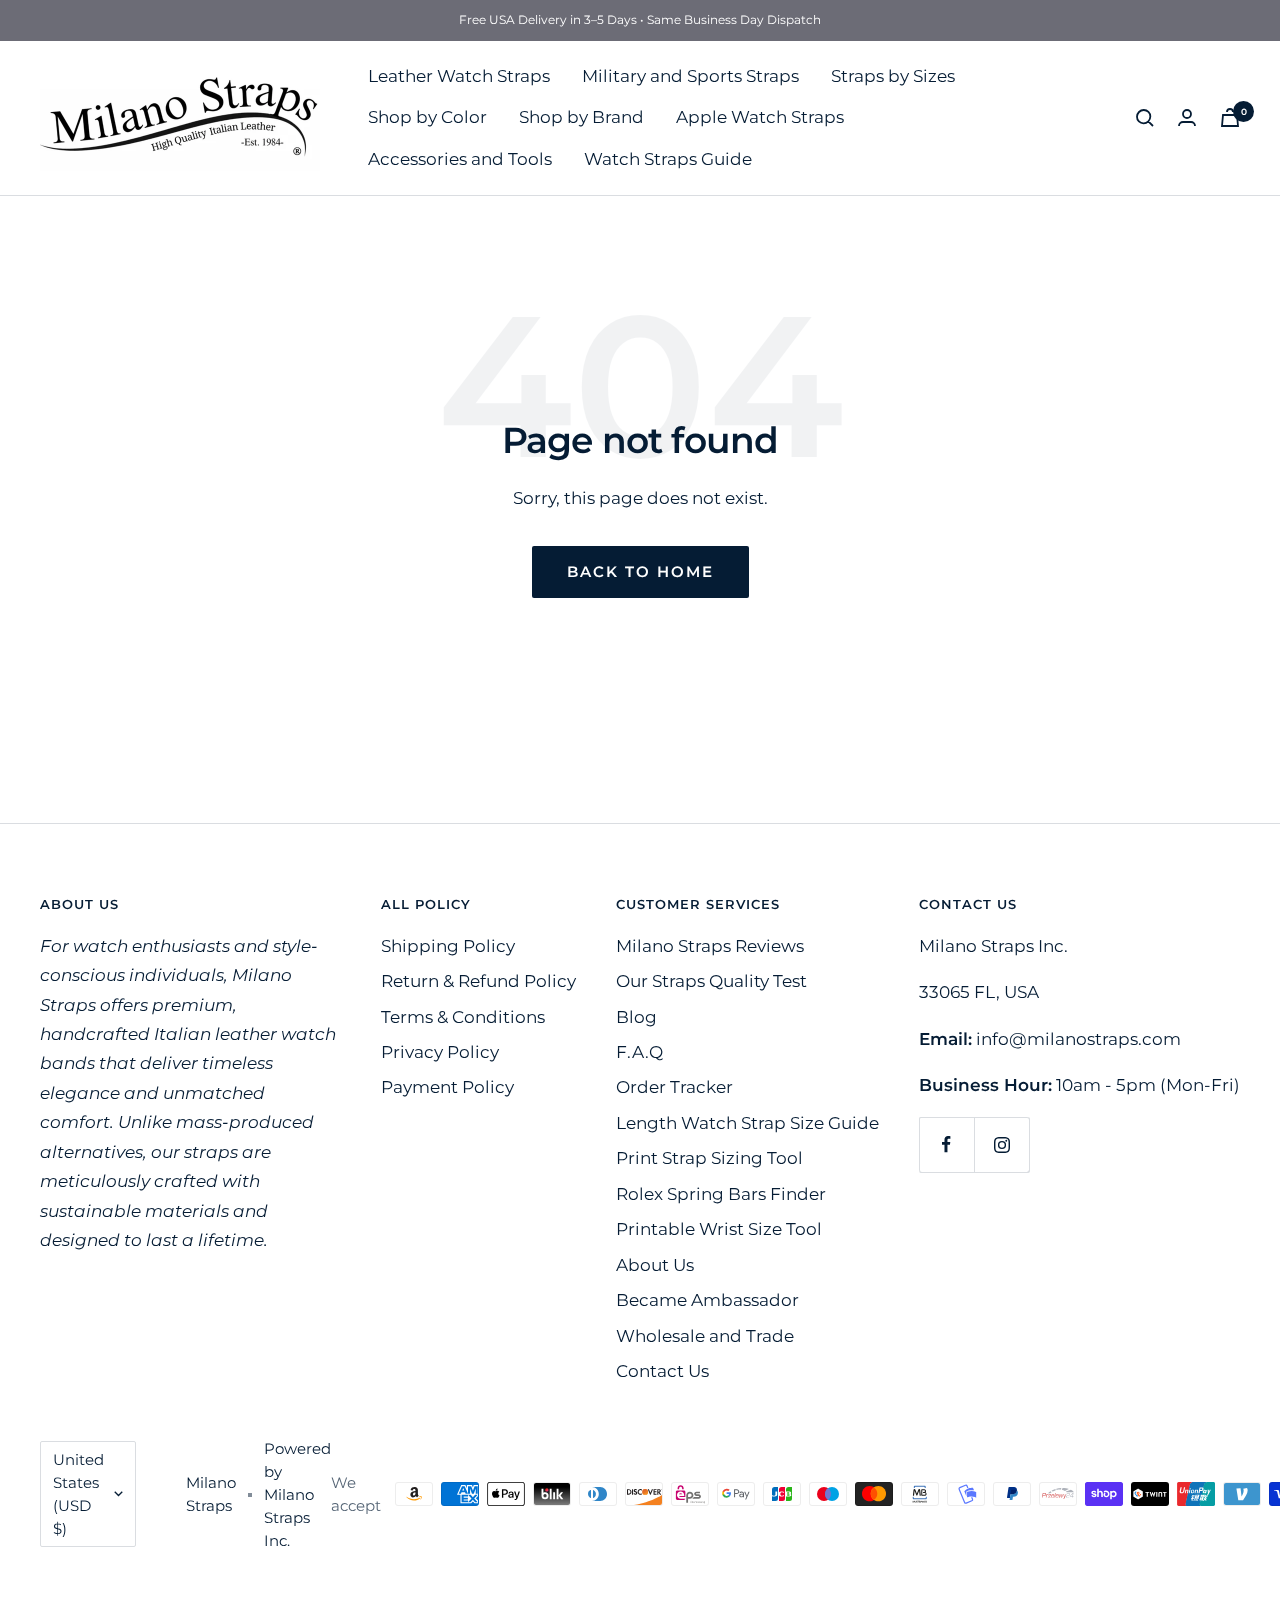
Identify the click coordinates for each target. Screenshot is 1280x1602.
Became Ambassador (707, 1300)
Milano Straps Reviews (710, 946)
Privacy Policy (440, 1052)
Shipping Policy (448, 946)
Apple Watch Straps (760, 117)
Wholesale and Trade (705, 1336)
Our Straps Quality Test (711, 981)
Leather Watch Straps (459, 76)
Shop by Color (427, 117)
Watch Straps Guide (668, 159)
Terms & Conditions (463, 1017)
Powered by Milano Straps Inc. (297, 1494)
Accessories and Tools (460, 159)
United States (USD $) (78, 1494)
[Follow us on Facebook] (946, 1144)
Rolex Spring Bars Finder (721, 1194)
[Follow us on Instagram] (1001, 1144)
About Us (655, 1265)
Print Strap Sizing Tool (709, 1158)
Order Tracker (674, 1087)
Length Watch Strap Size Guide (747, 1123)
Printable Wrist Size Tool (719, 1229)
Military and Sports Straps (690, 76)
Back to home (640, 571)
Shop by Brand (581, 117)
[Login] (1187, 117)
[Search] (1145, 118)
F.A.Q (639, 1052)
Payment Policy (447, 1087)
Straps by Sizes (893, 76)
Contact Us (662, 1371)
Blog (636, 1017)
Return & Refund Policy (478, 981)
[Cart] (1230, 117)
